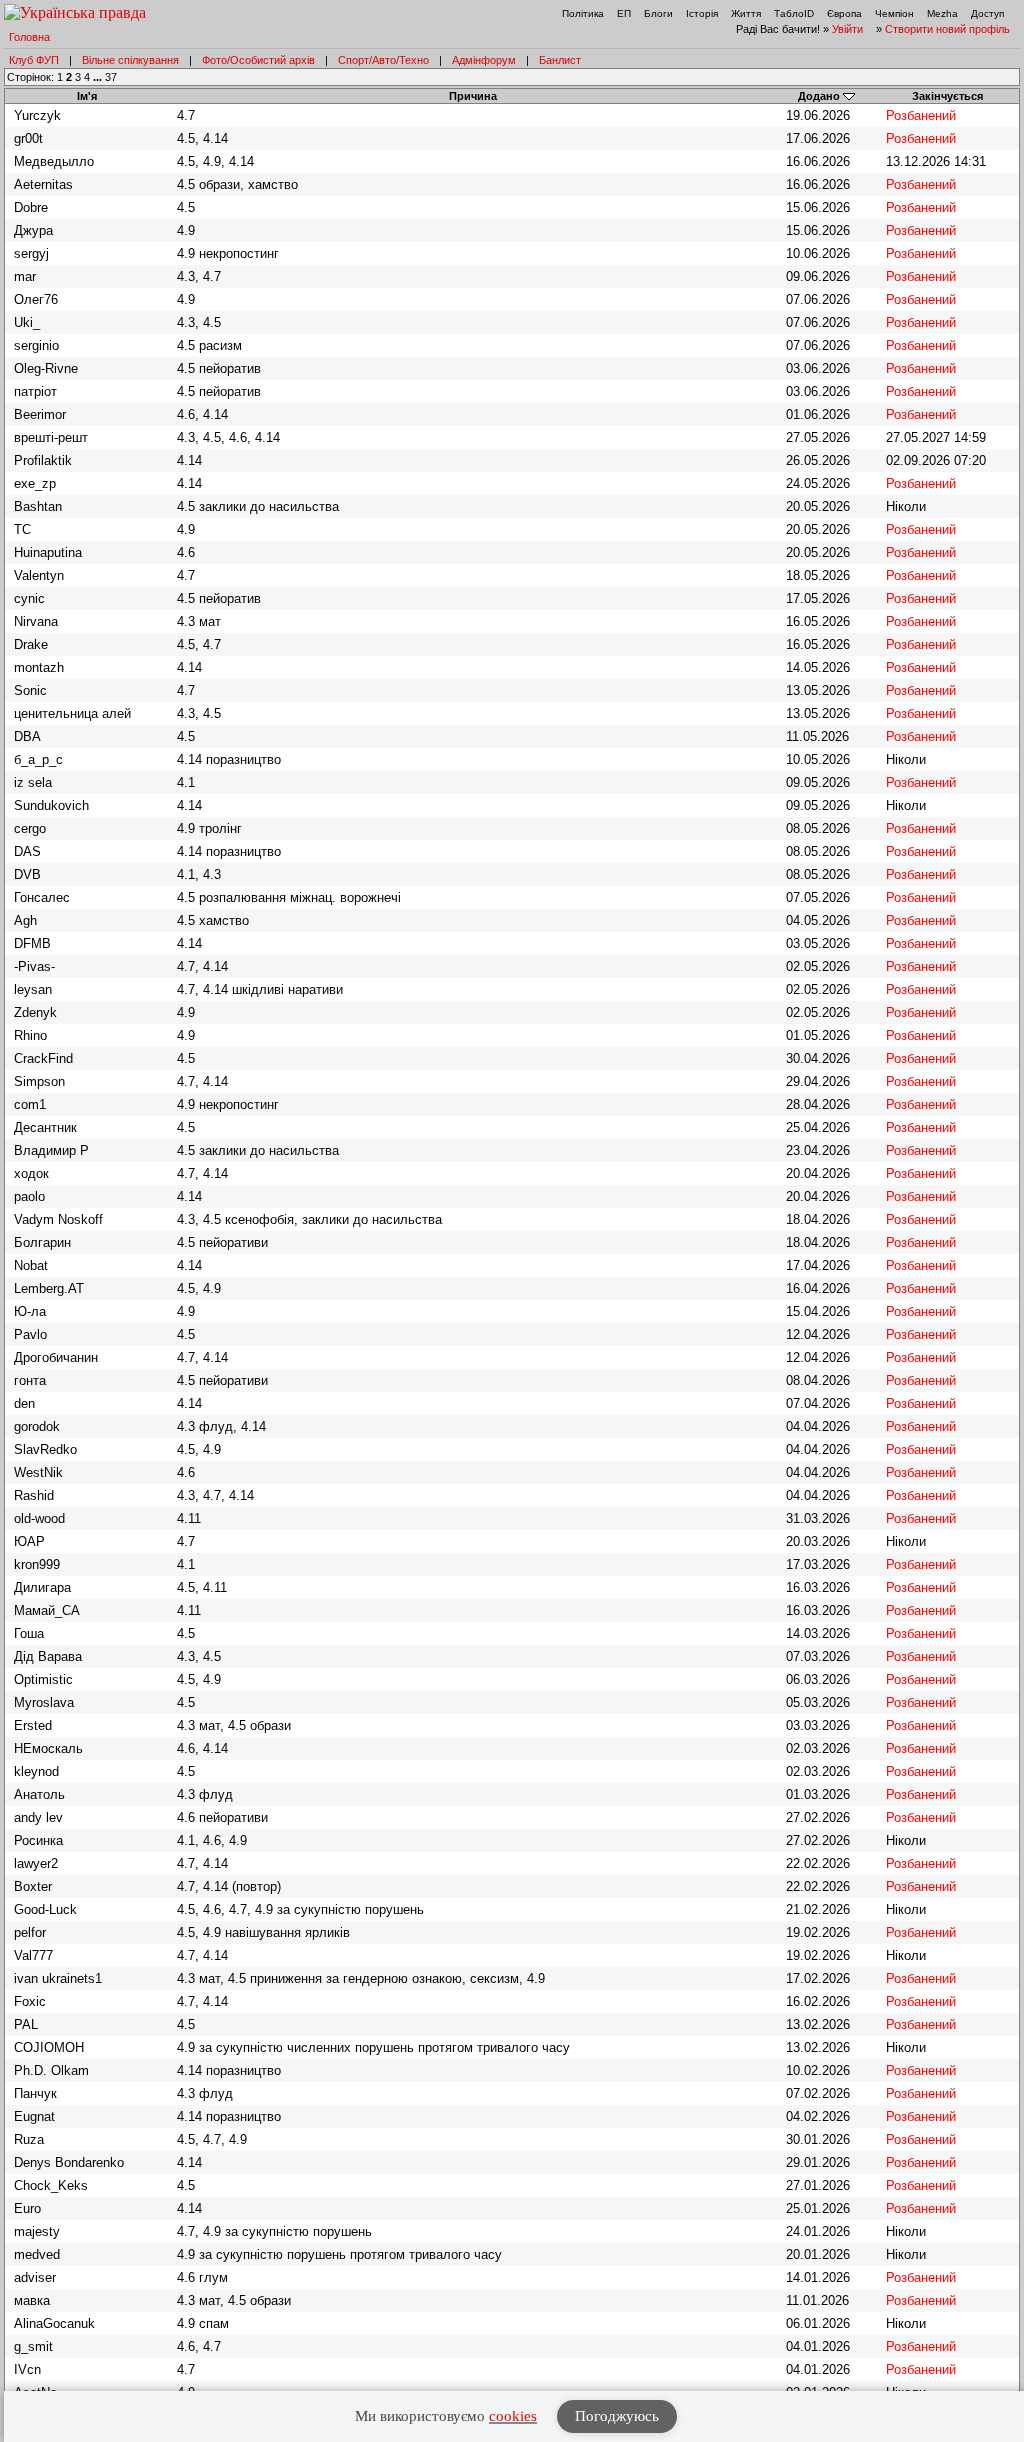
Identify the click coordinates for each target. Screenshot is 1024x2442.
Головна (29, 37)
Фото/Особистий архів (258, 60)
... (99, 77)
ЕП (624, 13)
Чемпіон (894, 13)
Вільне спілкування (130, 60)
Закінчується (947, 96)
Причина (473, 96)
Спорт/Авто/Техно (383, 60)
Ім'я (87, 96)
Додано (819, 96)
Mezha (942, 13)
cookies (513, 2416)
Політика (583, 13)
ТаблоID (794, 13)
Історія (702, 13)
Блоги (658, 13)
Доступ (987, 13)
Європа (844, 13)
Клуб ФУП (34, 60)
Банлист (560, 60)
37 (111, 77)
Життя (746, 13)
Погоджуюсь (617, 2416)
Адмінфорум (484, 60)
